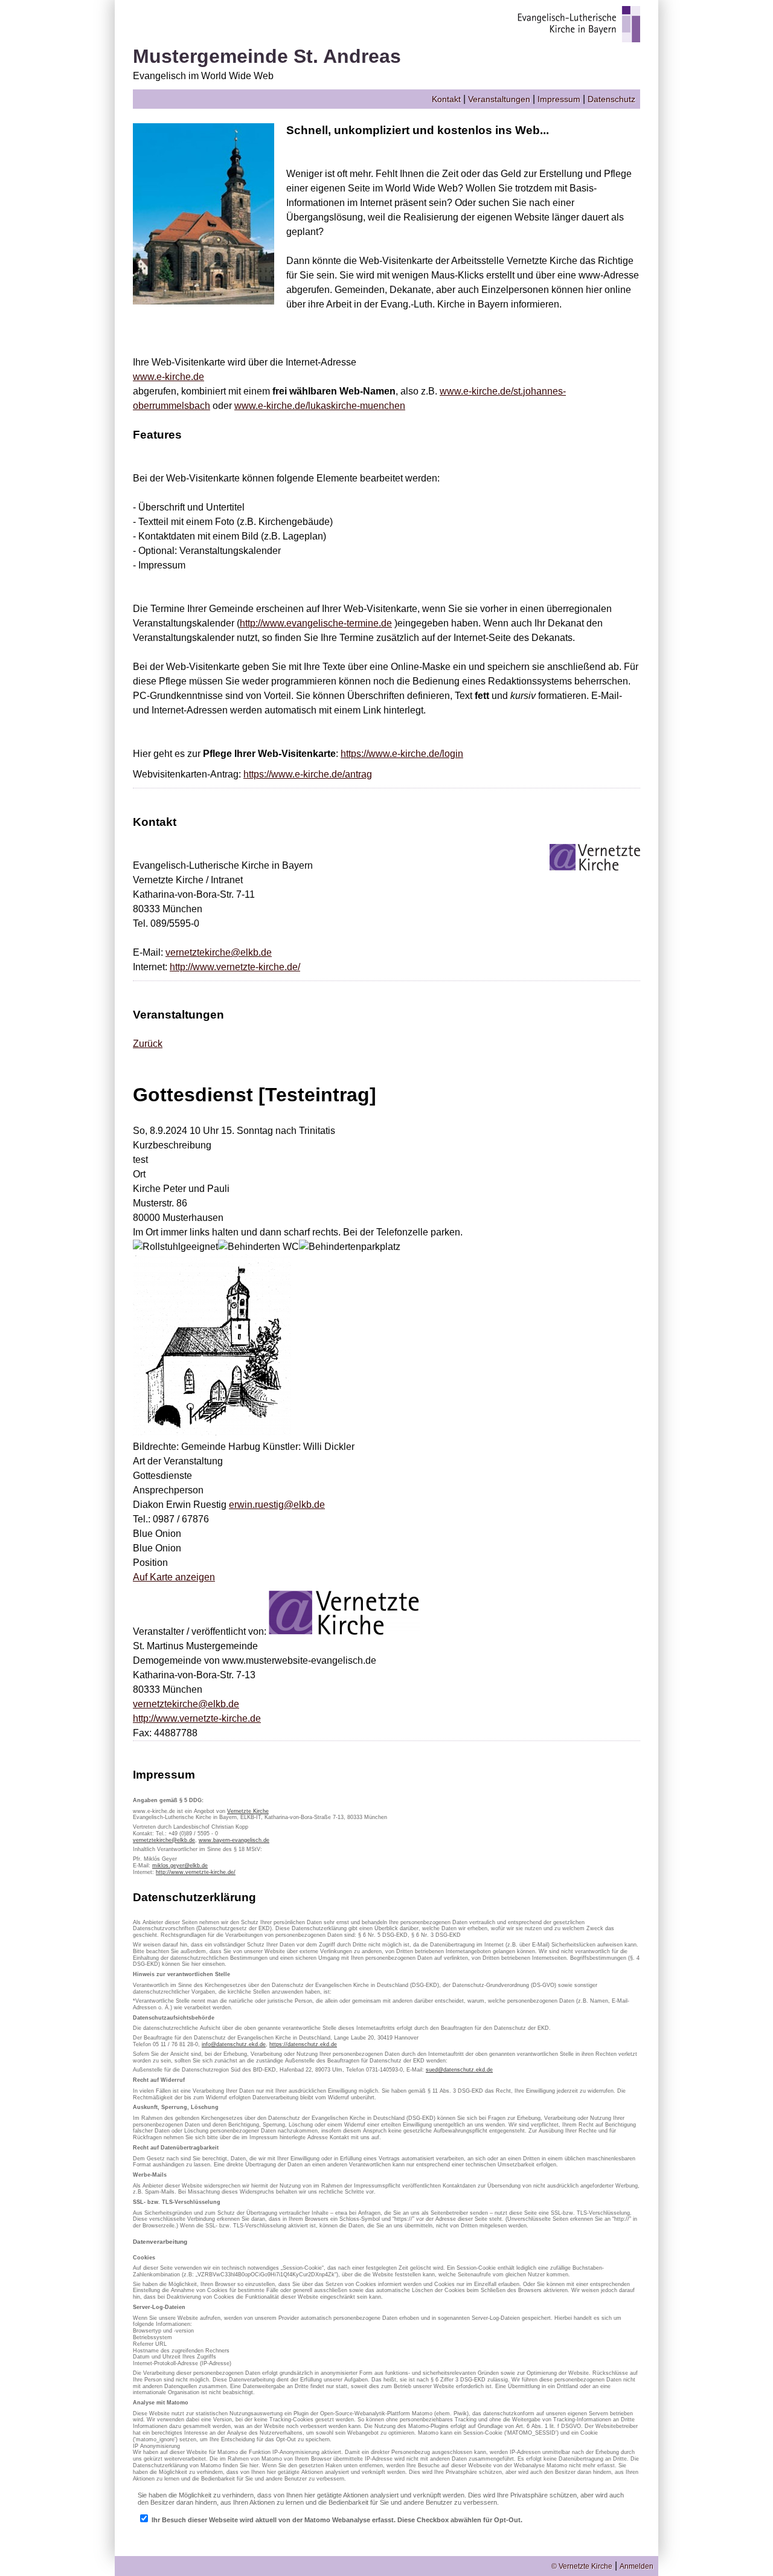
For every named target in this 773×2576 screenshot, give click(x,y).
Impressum (559, 99)
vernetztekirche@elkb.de (219, 952)
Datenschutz (611, 99)
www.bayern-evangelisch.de (234, 1840)
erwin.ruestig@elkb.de (277, 1505)
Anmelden (637, 2566)
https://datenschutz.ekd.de (303, 2044)
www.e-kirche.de (168, 377)
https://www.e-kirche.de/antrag (308, 774)
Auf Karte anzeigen (174, 1577)
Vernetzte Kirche (248, 1811)
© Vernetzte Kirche (582, 2566)
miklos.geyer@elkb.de (180, 1866)
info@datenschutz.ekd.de (234, 2044)
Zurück (148, 1044)
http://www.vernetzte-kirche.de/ (235, 967)
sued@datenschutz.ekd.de (459, 2070)
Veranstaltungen (499, 99)
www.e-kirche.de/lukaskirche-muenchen (320, 406)
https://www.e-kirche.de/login (402, 754)
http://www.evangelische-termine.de (316, 623)
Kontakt (446, 99)
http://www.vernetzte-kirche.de (197, 1718)
